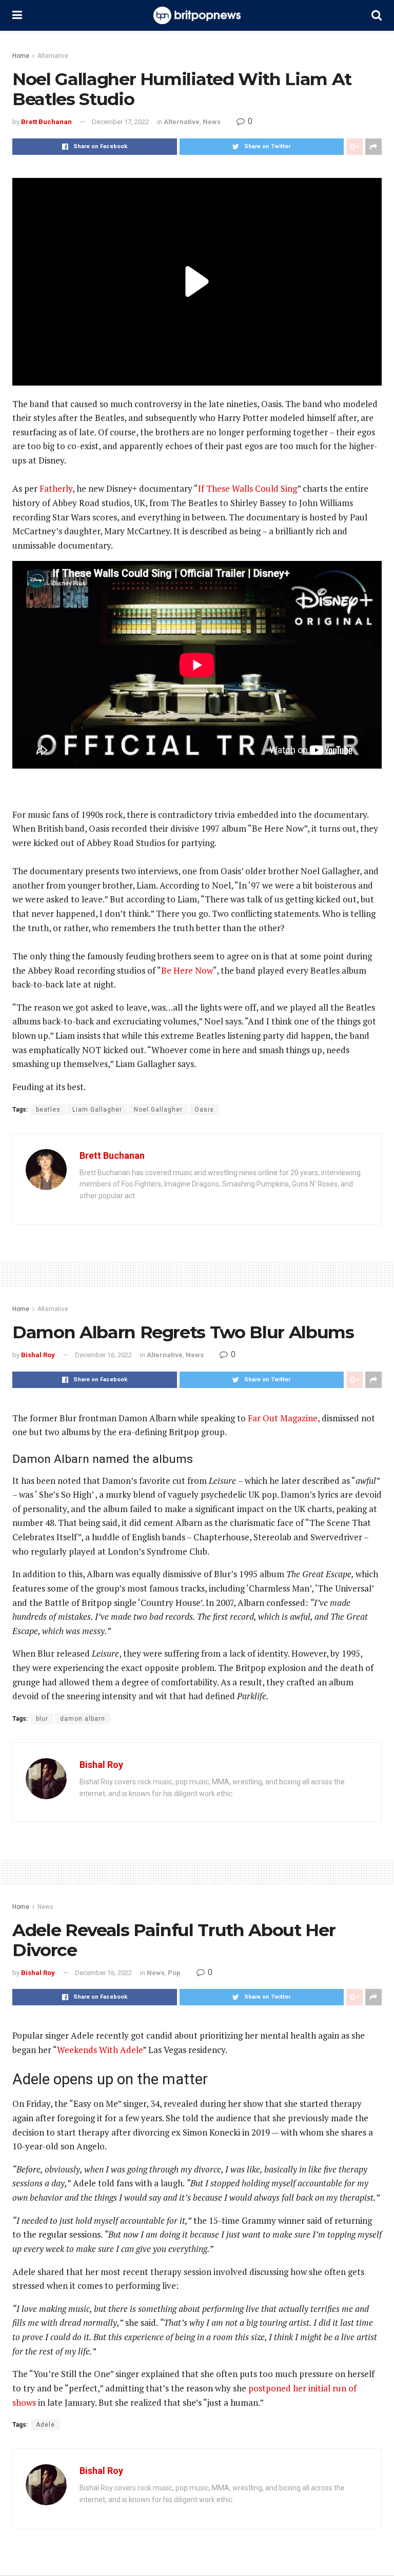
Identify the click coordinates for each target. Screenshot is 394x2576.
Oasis (204, 1110)
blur (42, 1719)
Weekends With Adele (100, 2050)
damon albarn (83, 1719)
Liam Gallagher (97, 1110)
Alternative (53, 56)
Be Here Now (187, 970)
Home (21, 56)
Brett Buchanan (46, 122)
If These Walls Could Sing (248, 488)
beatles (48, 1110)
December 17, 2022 (120, 122)
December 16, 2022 (103, 1355)
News (212, 122)
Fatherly (56, 488)
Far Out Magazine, (284, 1418)
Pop (174, 1973)
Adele (45, 2425)
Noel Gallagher (158, 1110)
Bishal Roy (38, 1355)
